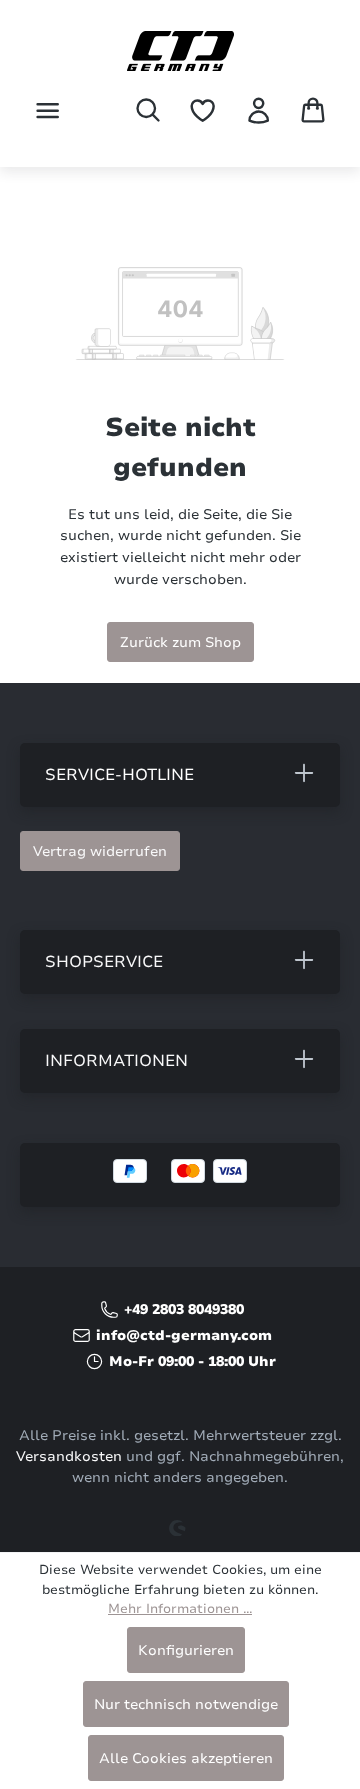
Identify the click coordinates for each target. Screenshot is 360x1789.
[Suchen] (148, 110)
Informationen (116, 1061)
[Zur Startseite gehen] (180, 51)
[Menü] (47, 110)
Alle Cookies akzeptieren (186, 1758)
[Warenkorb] (313, 110)
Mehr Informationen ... (180, 1609)
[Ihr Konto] (258, 110)
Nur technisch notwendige (186, 1704)
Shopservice (104, 962)
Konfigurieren (186, 1650)
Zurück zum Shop (180, 642)
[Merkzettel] (202, 110)
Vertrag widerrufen (100, 851)
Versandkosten (69, 1456)
